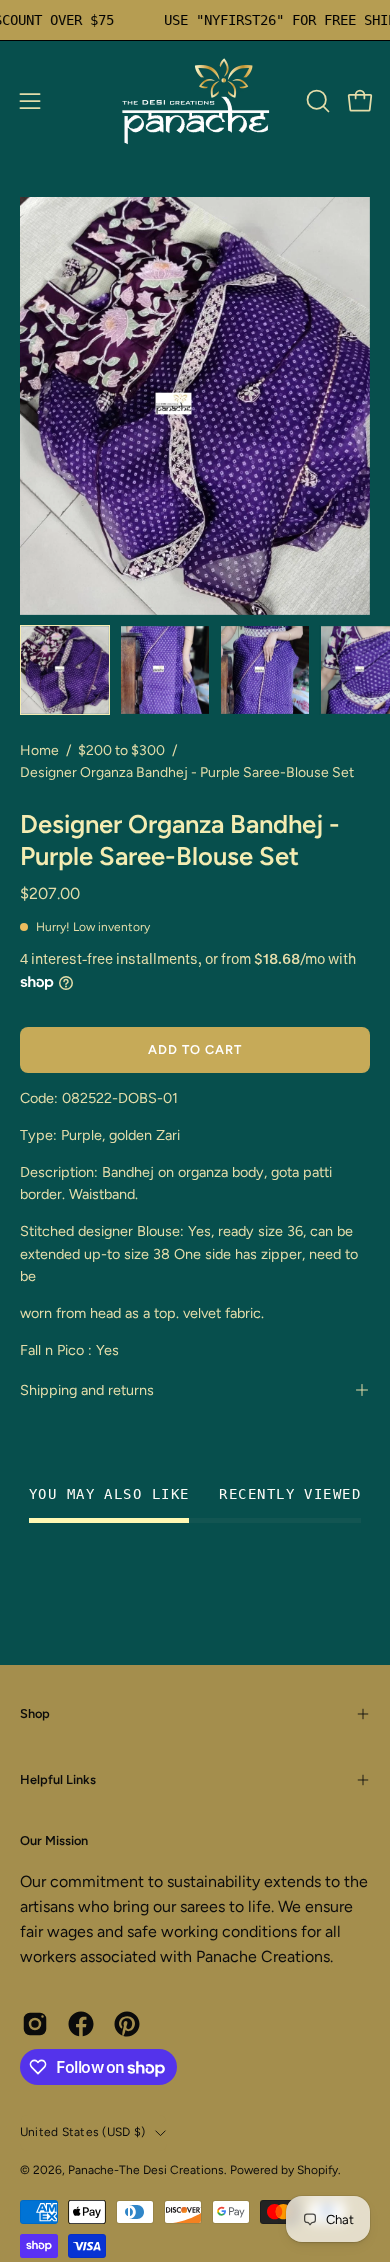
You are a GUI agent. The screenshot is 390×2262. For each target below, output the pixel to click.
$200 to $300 (121, 750)
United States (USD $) (82, 2132)
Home (39, 750)
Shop (35, 1713)
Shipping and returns (87, 1390)
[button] (316, 101)
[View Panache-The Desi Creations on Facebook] (81, 2024)
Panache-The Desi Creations (146, 2170)
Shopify (317, 2170)
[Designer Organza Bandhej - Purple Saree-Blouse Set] (65, 670)
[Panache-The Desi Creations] (195, 101)
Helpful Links (58, 1779)
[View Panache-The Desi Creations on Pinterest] (127, 2024)
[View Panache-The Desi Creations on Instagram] (35, 2024)
